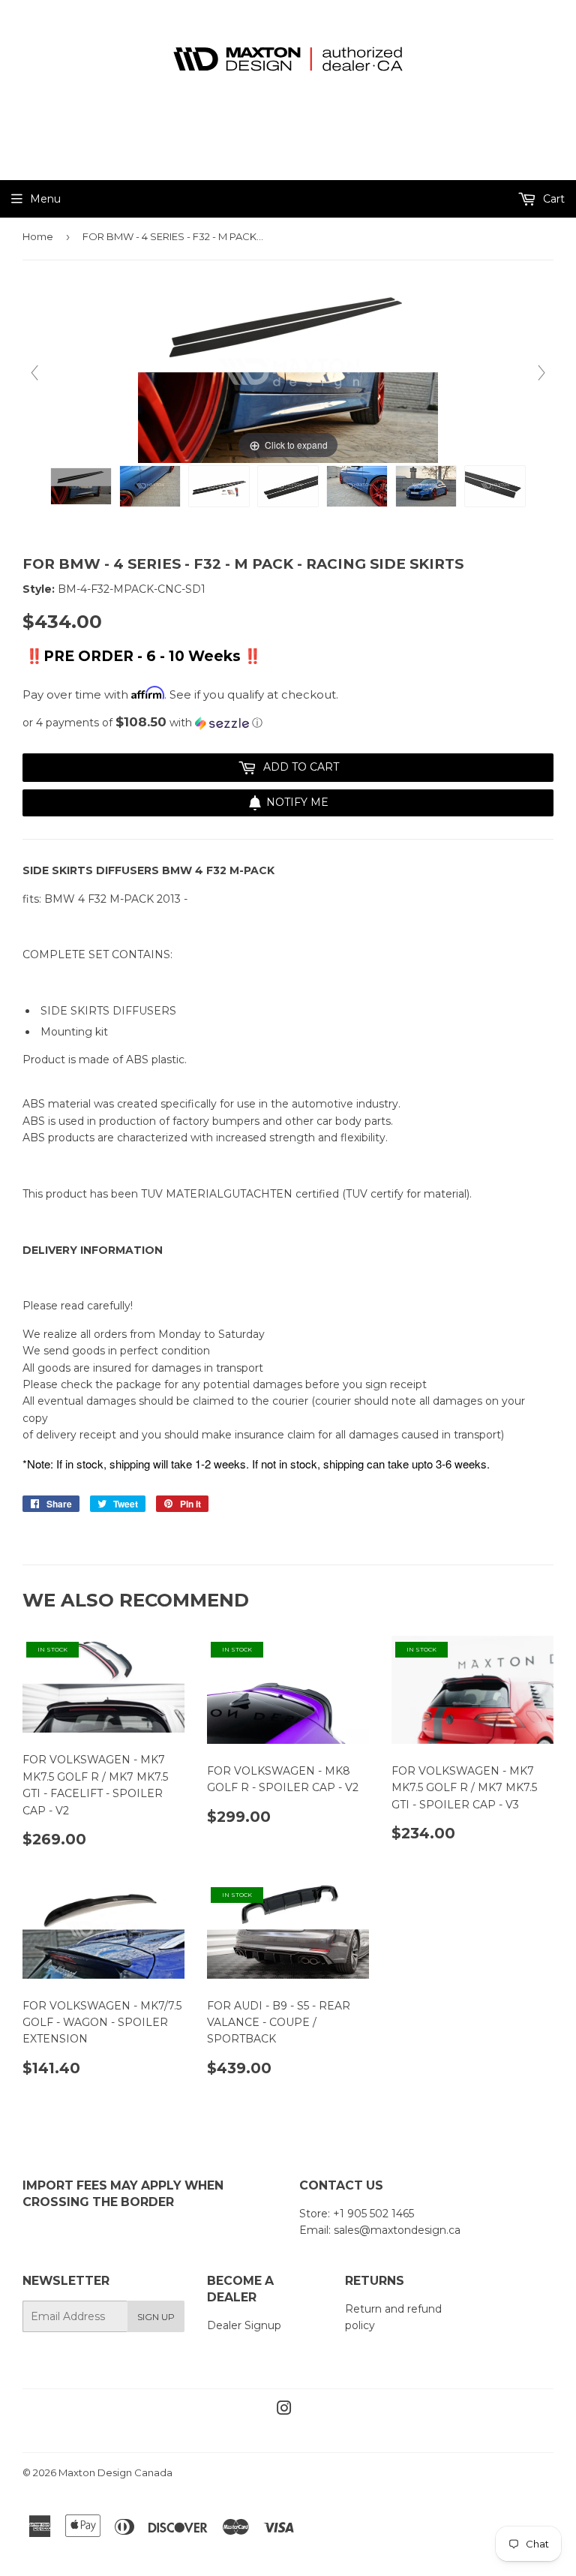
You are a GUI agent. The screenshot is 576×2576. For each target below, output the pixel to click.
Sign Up (156, 2317)
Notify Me (297, 802)
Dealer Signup (244, 2325)
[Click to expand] (288, 372)
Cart (552, 199)
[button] (288, 723)
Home (38, 236)
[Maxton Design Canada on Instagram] (284, 2410)
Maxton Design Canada (115, 2472)
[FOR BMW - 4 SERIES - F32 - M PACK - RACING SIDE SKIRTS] (81, 486)
